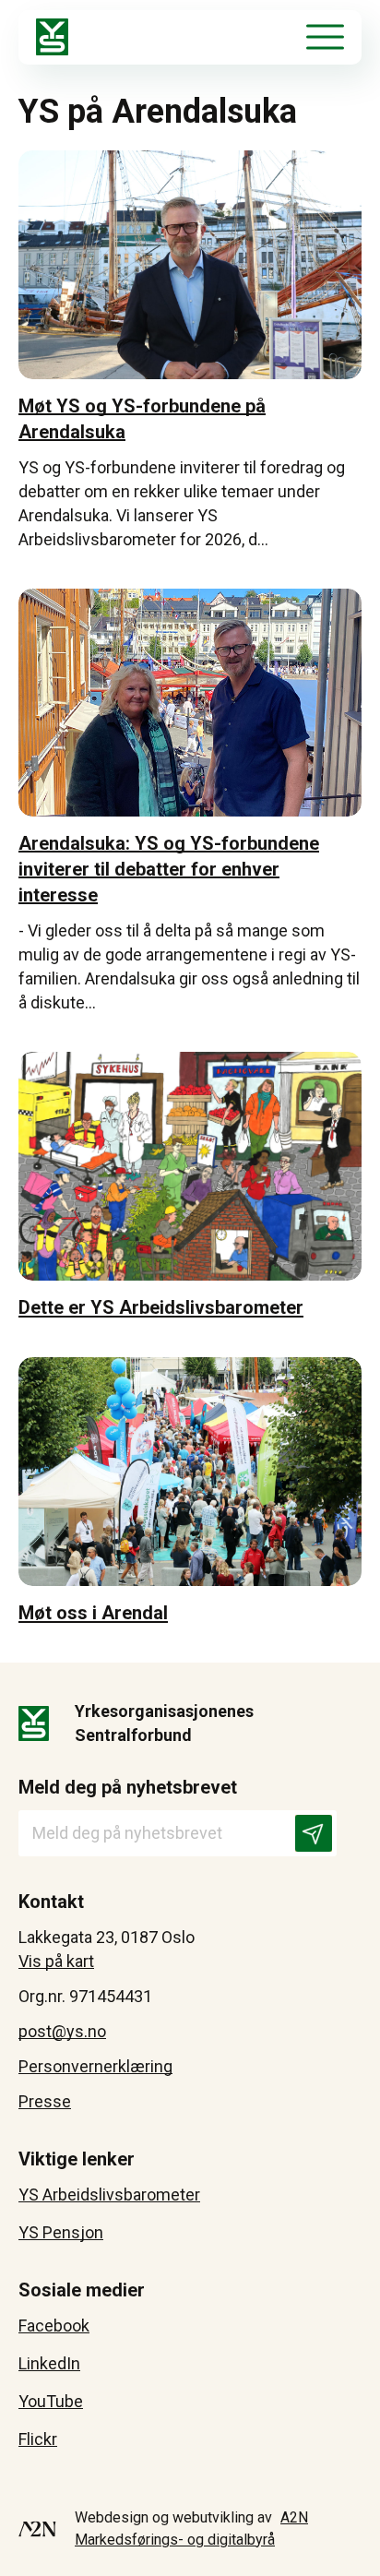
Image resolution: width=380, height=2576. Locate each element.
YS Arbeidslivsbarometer (109, 2194)
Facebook (54, 2326)
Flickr (38, 2439)
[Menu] (325, 37)
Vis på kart (56, 1961)
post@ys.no (62, 2031)
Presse (45, 2101)
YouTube (51, 2401)
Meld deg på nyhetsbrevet (128, 1787)
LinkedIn (49, 2363)
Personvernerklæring (95, 2066)
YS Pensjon (61, 2232)
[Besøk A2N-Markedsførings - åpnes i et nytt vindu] (37, 2529)
